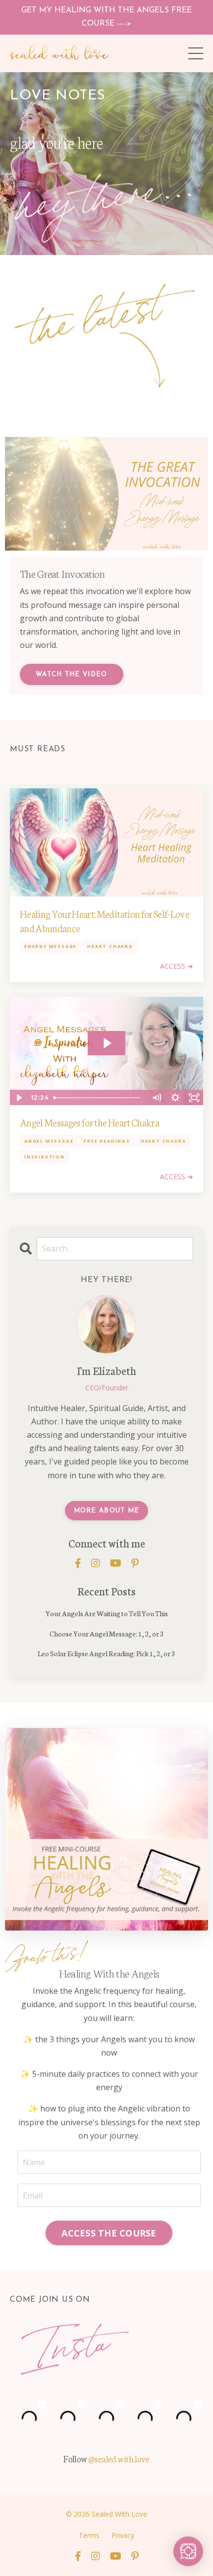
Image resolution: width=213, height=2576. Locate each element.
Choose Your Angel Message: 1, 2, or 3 (107, 1633)
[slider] (99, 1098)
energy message (51, 946)
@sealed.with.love (119, 2458)
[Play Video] (19, 1098)
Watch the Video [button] (72, 674)
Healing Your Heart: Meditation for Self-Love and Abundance (105, 921)
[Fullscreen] (194, 1098)
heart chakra (110, 946)
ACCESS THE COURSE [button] (109, 2233)
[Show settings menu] (175, 1098)
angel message (49, 1141)
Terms (89, 2535)
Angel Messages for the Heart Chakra (89, 1122)
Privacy (123, 2535)
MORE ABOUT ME (107, 1511)
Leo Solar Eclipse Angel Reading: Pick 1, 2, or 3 (106, 1653)
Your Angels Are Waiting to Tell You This (107, 1613)
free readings (107, 1141)
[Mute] (157, 1098)
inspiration (45, 1157)
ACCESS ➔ (177, 966)
